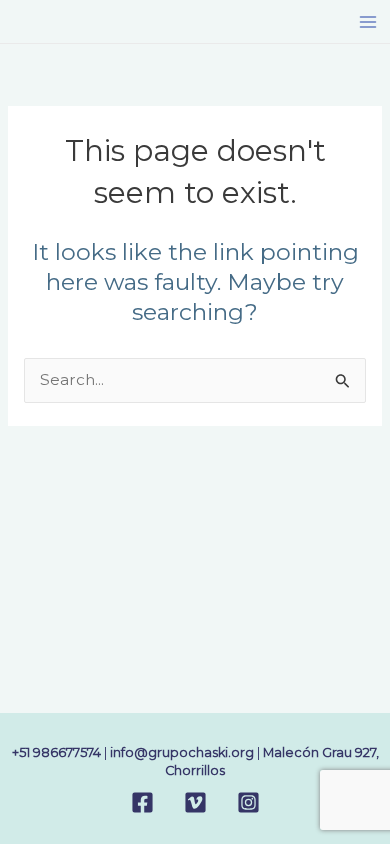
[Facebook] (142, 802)
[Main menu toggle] (368, 21)
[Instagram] (248, 802)
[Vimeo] (195, 802)
